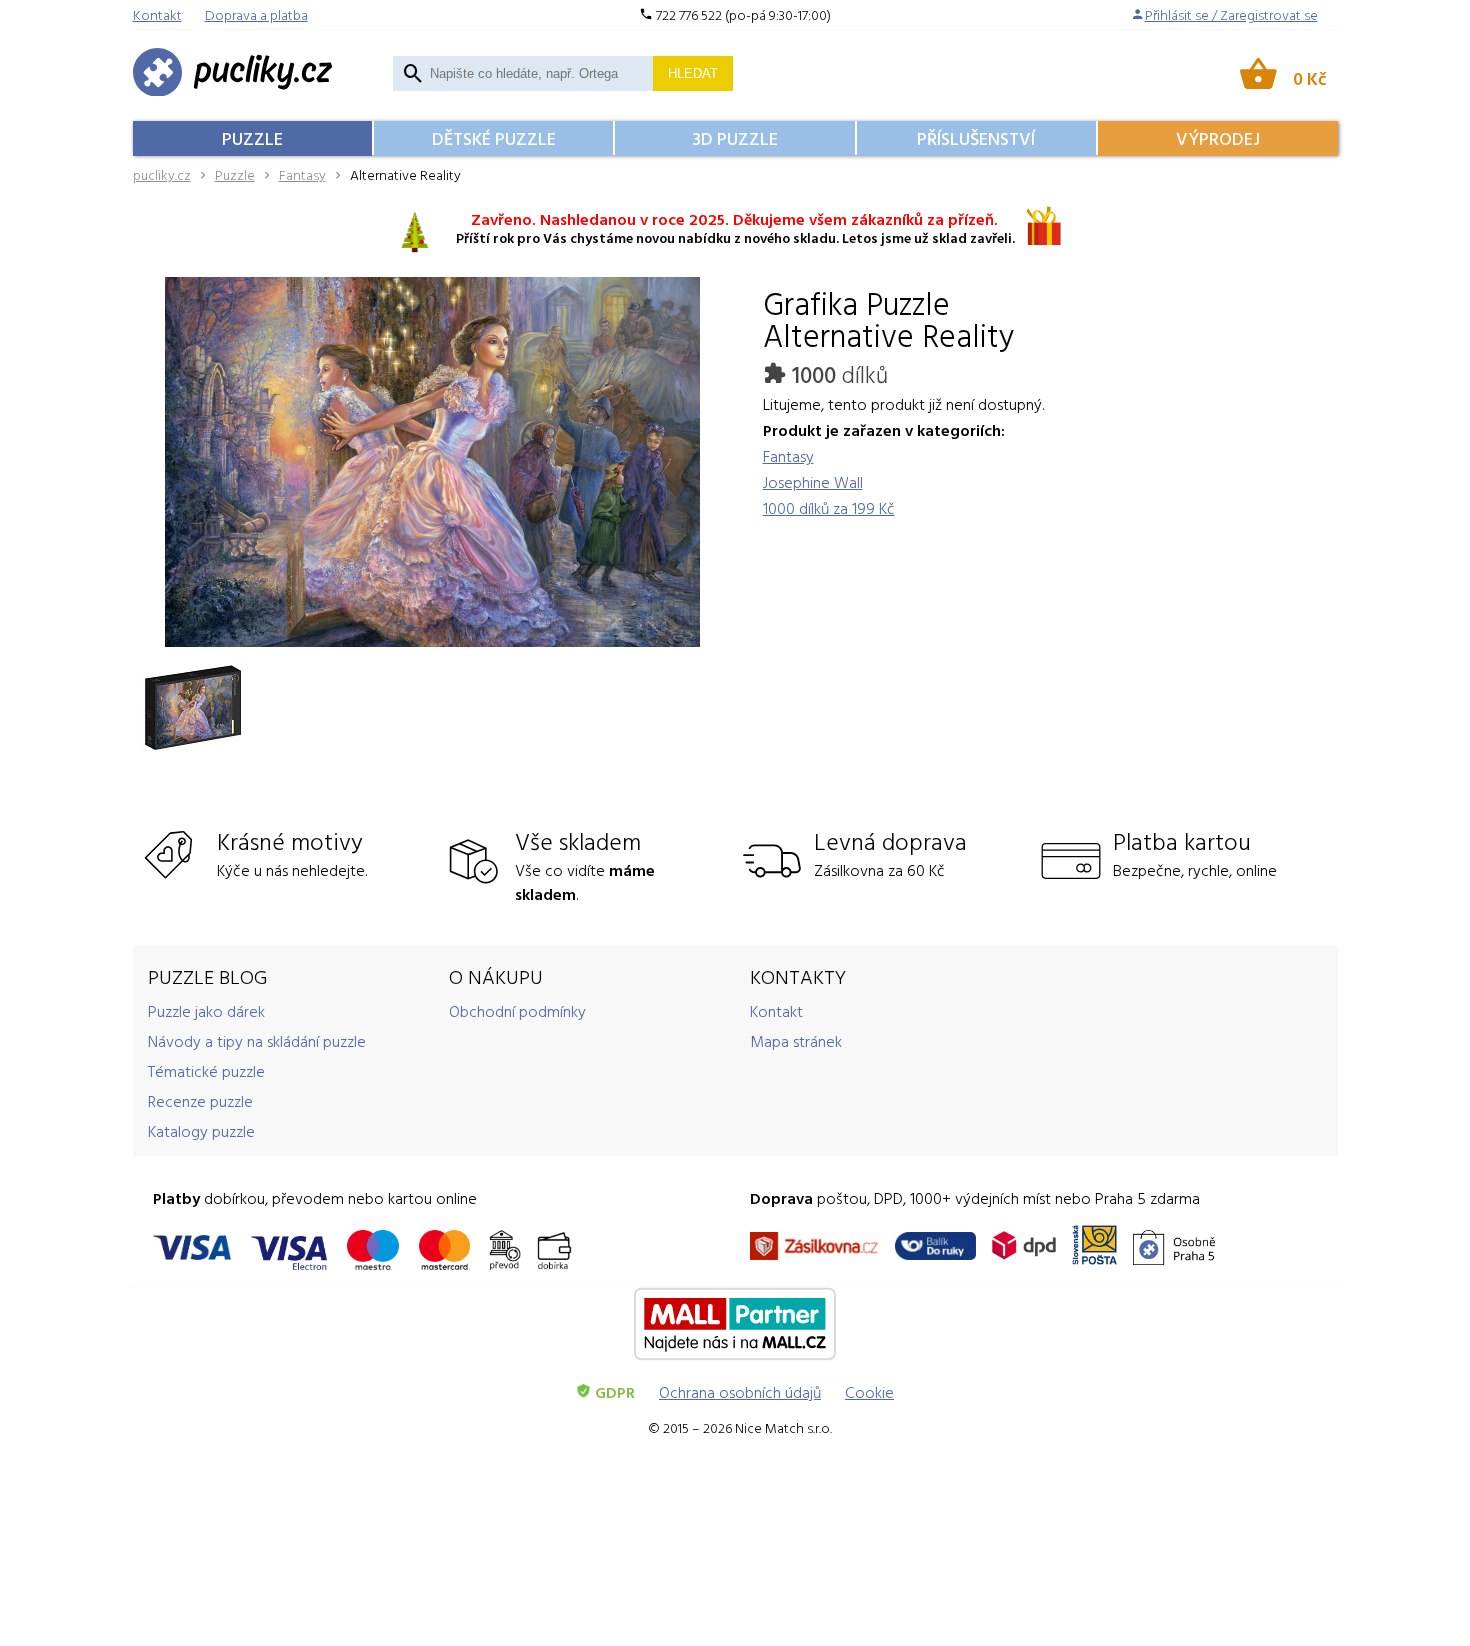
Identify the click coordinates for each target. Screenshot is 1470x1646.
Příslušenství (976, 138)
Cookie (869, 1392)
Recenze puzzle (200, 1101)
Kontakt (776, 1011)
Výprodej (1218, 138)
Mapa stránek (796, 1041)
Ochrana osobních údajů (740, 1392)
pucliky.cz (162, 174)
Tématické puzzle (206, 1071)
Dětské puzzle (494, 138)
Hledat (693, 73)
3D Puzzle (735, 138)
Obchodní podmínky (517, 1011)
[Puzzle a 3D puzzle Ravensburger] (233, 73)
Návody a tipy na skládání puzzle (257, 1041)
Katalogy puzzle (201, 1131)
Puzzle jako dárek (206, 1011)
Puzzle (252, 138)
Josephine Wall (813, 482)
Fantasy (302, 174)
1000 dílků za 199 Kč (829, 508)
